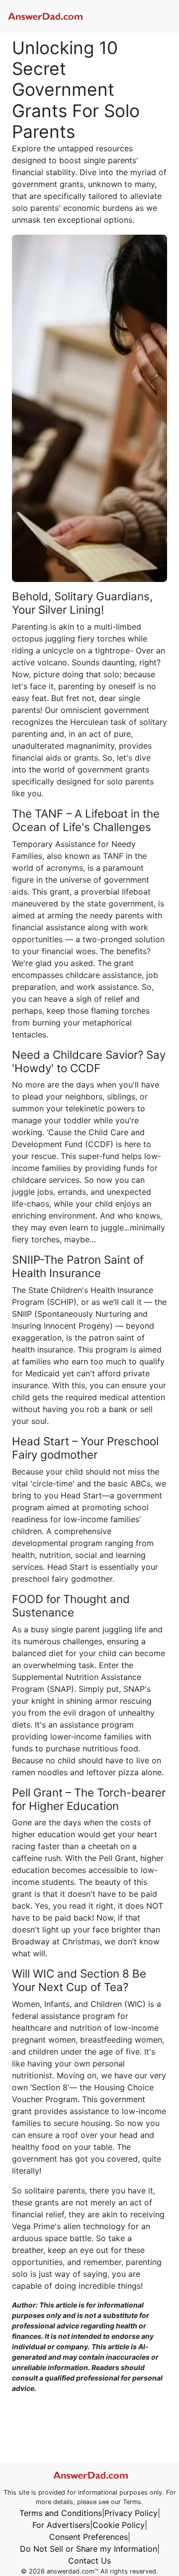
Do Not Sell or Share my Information (89, 2549)
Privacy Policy (131, 2513)
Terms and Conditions (61, 2513)
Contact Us (89, 2561)
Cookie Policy (119, 2525)
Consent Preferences (89, 2537)
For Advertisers (61, 2525)
